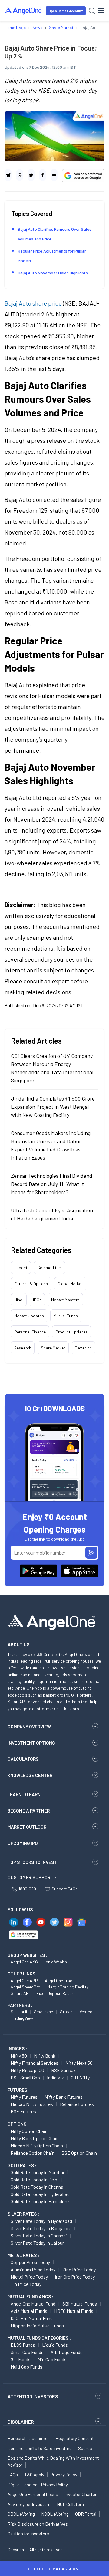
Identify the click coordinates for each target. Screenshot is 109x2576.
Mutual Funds (66, 1316)
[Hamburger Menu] (101, 11)
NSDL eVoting (55, 2514)
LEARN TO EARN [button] (24, 1794)
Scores (85, 2448)
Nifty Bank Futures (64, 2097)
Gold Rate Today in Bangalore (40, 2201)
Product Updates (71, 1332)
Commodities (50, 1268)
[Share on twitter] (31, 175)
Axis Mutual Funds (29, 2311)
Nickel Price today (29, 2277)
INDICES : (17, 2048)
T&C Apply (34, 2475)
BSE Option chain (79, 2153)
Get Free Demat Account (54, 2569)
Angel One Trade (60, 1980)
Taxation (83, 1348)
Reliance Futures (77, 2104)
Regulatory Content (75, 2438)
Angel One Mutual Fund (33, 2304)
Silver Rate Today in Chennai (39, 2235)
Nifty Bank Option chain (35, 2138)
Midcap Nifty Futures (32, 2104)
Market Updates (29, 1316)
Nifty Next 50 (79, 2063)
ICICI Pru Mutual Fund (32, 2318)
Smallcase (43, 2012)
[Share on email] (54, 175)
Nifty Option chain (29, 2131)
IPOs (37, 1300)
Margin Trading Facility (68, 1987)
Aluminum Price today (33, 2269)
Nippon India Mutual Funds (37, 2325)
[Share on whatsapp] (20, 175)
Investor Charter (81, 2494)
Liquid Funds (55, 2345)
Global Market (70, 1284)
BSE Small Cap (25, 2077)
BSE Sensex (63, 2070)
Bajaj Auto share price (33, 303)
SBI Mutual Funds (80, 2304)
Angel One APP (24, 1980)
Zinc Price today (79, 2269)
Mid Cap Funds (52, 2359)
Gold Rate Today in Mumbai (37, 2172)
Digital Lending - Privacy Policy (38, 2485)
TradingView (22, 2018)
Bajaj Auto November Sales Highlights (53, 273)
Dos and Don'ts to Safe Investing (40, 2448)
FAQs (13, 2475)
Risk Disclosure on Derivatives (38, 2524)
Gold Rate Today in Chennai (38, 2187)
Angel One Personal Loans (33, 2494)
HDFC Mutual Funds (74, 2311)
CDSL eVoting (21, 2514)
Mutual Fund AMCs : (30, 2296)
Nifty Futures (24, 2097)
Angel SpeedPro (25, 1987)
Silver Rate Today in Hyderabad (41, 2221)
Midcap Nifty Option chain (37, 2146)
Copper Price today (30, 2262)
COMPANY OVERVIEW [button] (29, 1727)
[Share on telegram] (8, 175)
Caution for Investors (28, 2534)
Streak (66, 2012)
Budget (21, 1268)
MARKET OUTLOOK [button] (27, 1827)
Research (23, 1348)
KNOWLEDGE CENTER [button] (30, 1775)
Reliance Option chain (33, 2153)
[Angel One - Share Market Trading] (24, 10)
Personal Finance (30, 1332)
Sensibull (19, 2012)
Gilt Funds (21, 2359)
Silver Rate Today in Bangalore (41, 2228)
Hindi (19, 1300)
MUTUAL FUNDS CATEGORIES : (39, 2338)
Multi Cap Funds (26, 2367)
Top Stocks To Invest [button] (32, 1862)
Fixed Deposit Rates (55, 1993)
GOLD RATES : (22, 2165)
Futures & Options (31, 1284)
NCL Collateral (71, 2504)
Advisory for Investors (29, 2504)
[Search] (92, 11)
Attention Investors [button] (33, 2396)
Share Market (53, 1348)
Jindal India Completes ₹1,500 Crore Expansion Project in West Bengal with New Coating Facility (53, 1107)
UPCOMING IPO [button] (23, 1843)
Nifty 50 (19, 2056)
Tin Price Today (26, 2284)
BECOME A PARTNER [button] (29, 1811)
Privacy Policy (64, 2475)
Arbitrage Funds (67, 2352)
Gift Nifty (80, 2077)
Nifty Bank (45, 2056)
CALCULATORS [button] (23, 1759)
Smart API (20, 1993)
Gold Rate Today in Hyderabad (40, 2194)
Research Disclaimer (28, 2438)
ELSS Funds (23, 2345)
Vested (86, 2012)
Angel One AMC (24, 1962)
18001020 (27, 1889)
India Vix (55, 2077)
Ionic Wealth (56, 1962)
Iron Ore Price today (75, 2277)
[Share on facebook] (43, 175)
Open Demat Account (66, 11)
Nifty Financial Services (35, 2063)
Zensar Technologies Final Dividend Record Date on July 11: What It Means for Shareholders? (52, 1184)
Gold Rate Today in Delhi (35, 2179)
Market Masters (65, 1300)
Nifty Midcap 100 (27, 2070)
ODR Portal (86, 2514)
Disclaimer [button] (21, 2422)
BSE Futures (23, 2111)
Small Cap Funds (27, 2352)
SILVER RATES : (23, 2214)
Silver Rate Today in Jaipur (37, 2243)
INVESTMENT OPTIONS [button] (31, 1743)
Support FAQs (64, 1889)
